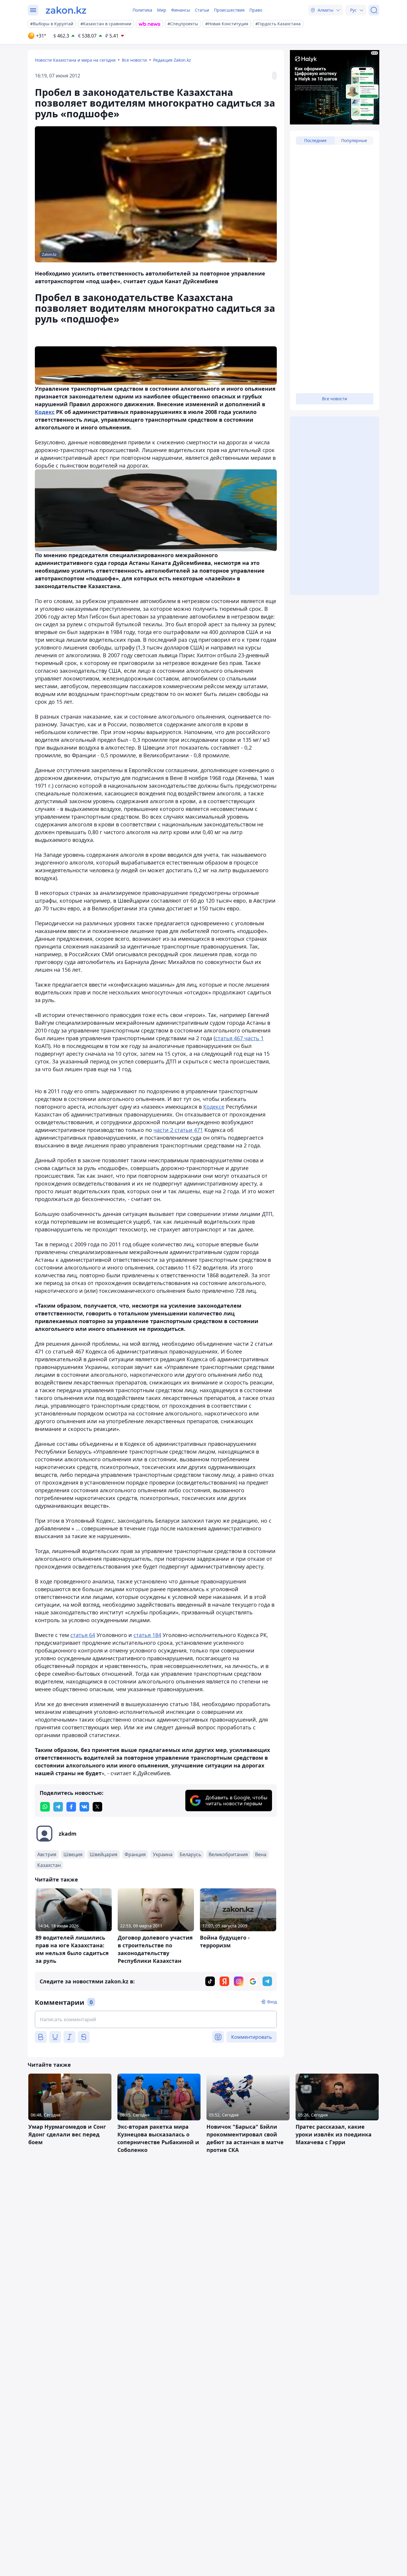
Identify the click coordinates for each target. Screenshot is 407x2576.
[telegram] (58, 1807)
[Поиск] (374, 10)
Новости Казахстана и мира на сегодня (75, 60)
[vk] (84, 1807)
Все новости (134, 60)
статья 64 (83, 1635)
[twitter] (97, 1807)
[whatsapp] (45, 1807)
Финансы (181, 10)
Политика (142, 10)
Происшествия (229, 10)
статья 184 (147, 1635)
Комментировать (252, 2037)
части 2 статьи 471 (178, 1130)
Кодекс (45, 412)
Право (256, 10)
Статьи (202, 10)
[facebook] (71, 1807)
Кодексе (214, 1107)
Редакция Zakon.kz (172, 60)
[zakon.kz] (66, 10)
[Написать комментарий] (156, 2019)
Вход (272, 2002)
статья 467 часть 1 (239, 1038)
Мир (162, 10)
